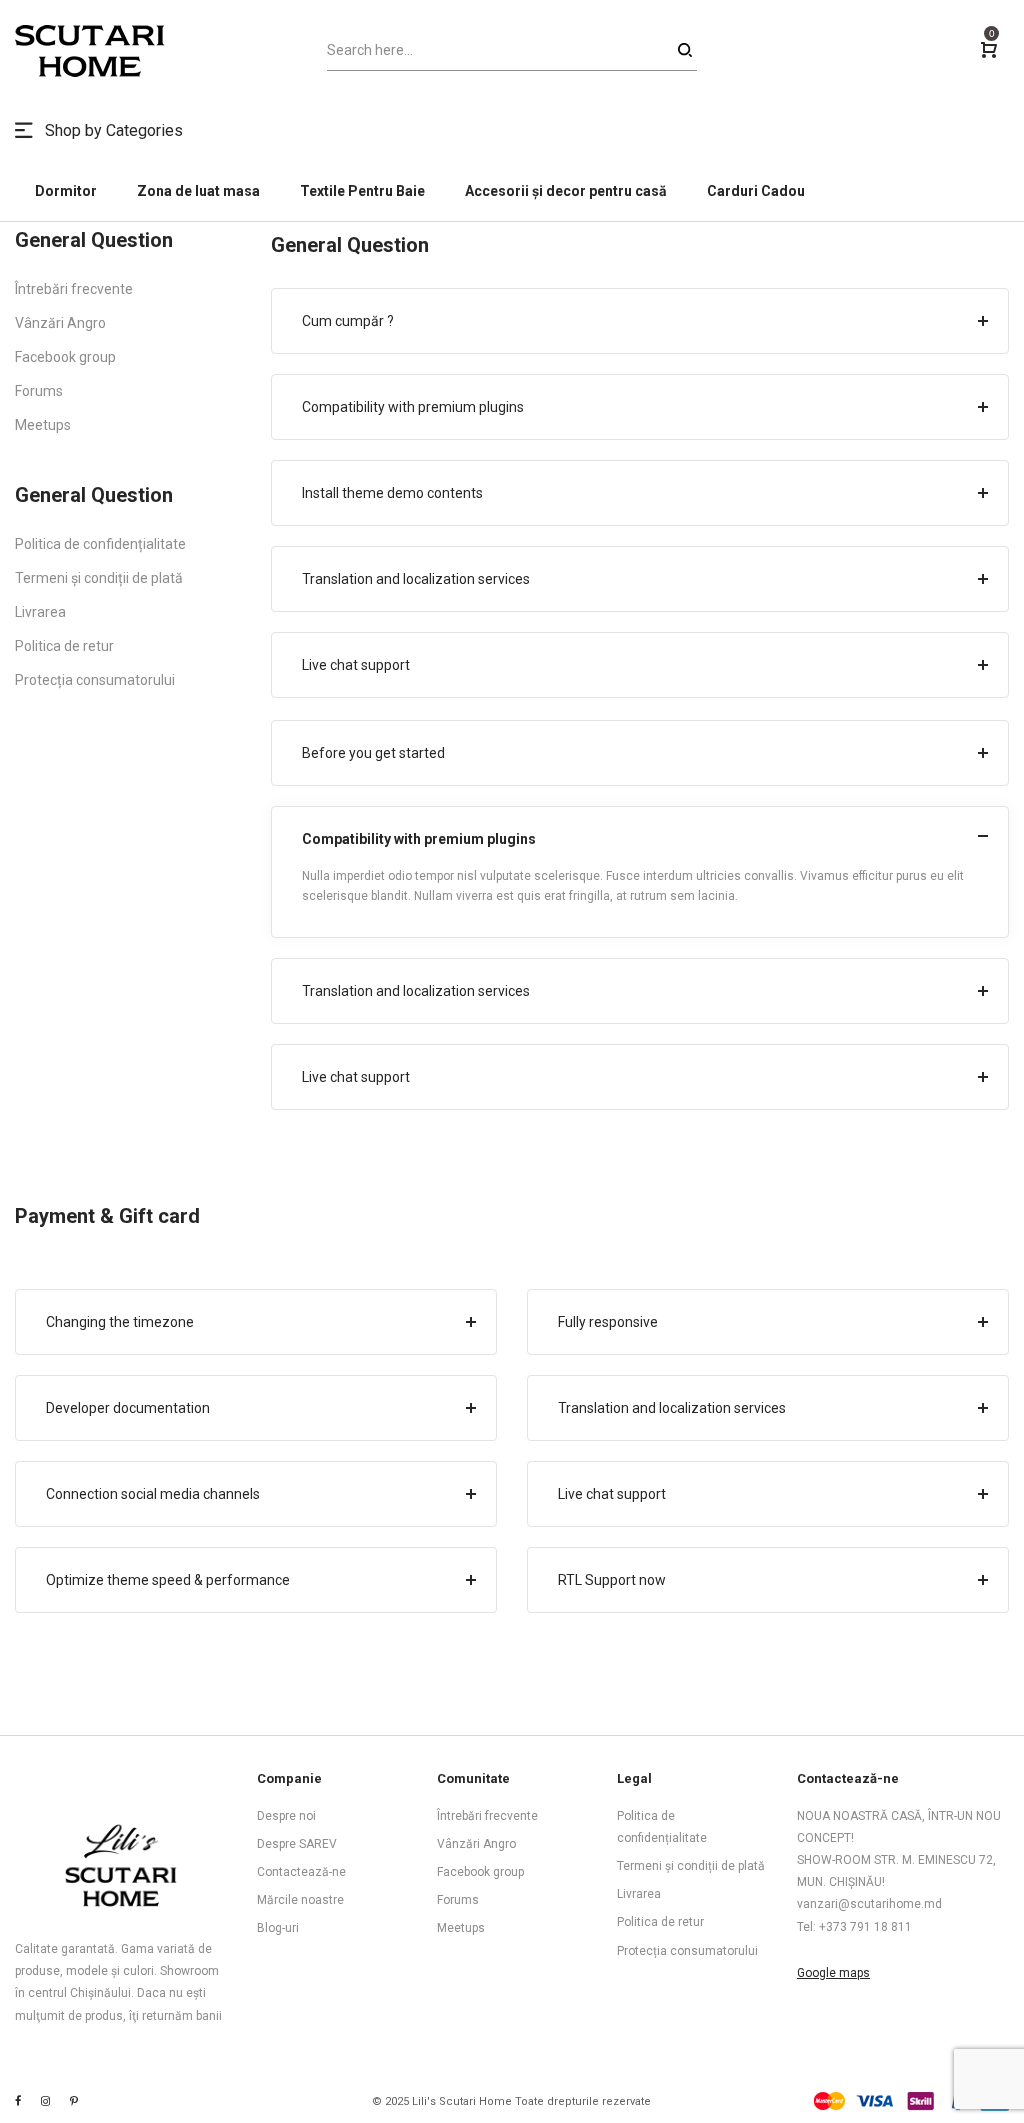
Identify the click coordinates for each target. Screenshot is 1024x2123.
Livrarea (40, 612)
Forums (39, 391)
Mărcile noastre (300, 1900)
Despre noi (286, 1816)
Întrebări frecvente (74, 289)
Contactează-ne (301, 1872)
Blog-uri (278, 1928)
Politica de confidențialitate (100, 544)
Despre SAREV (297, 1844)
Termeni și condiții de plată (99, 578)
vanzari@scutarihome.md (869, 1904)
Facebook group (65, 357)
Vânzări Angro (60, 323)
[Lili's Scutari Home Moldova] (74, 2101)
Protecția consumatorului (95, 680)
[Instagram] (45, 2101)
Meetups (43, 425)
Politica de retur (64, 646)
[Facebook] (18, 2101)
